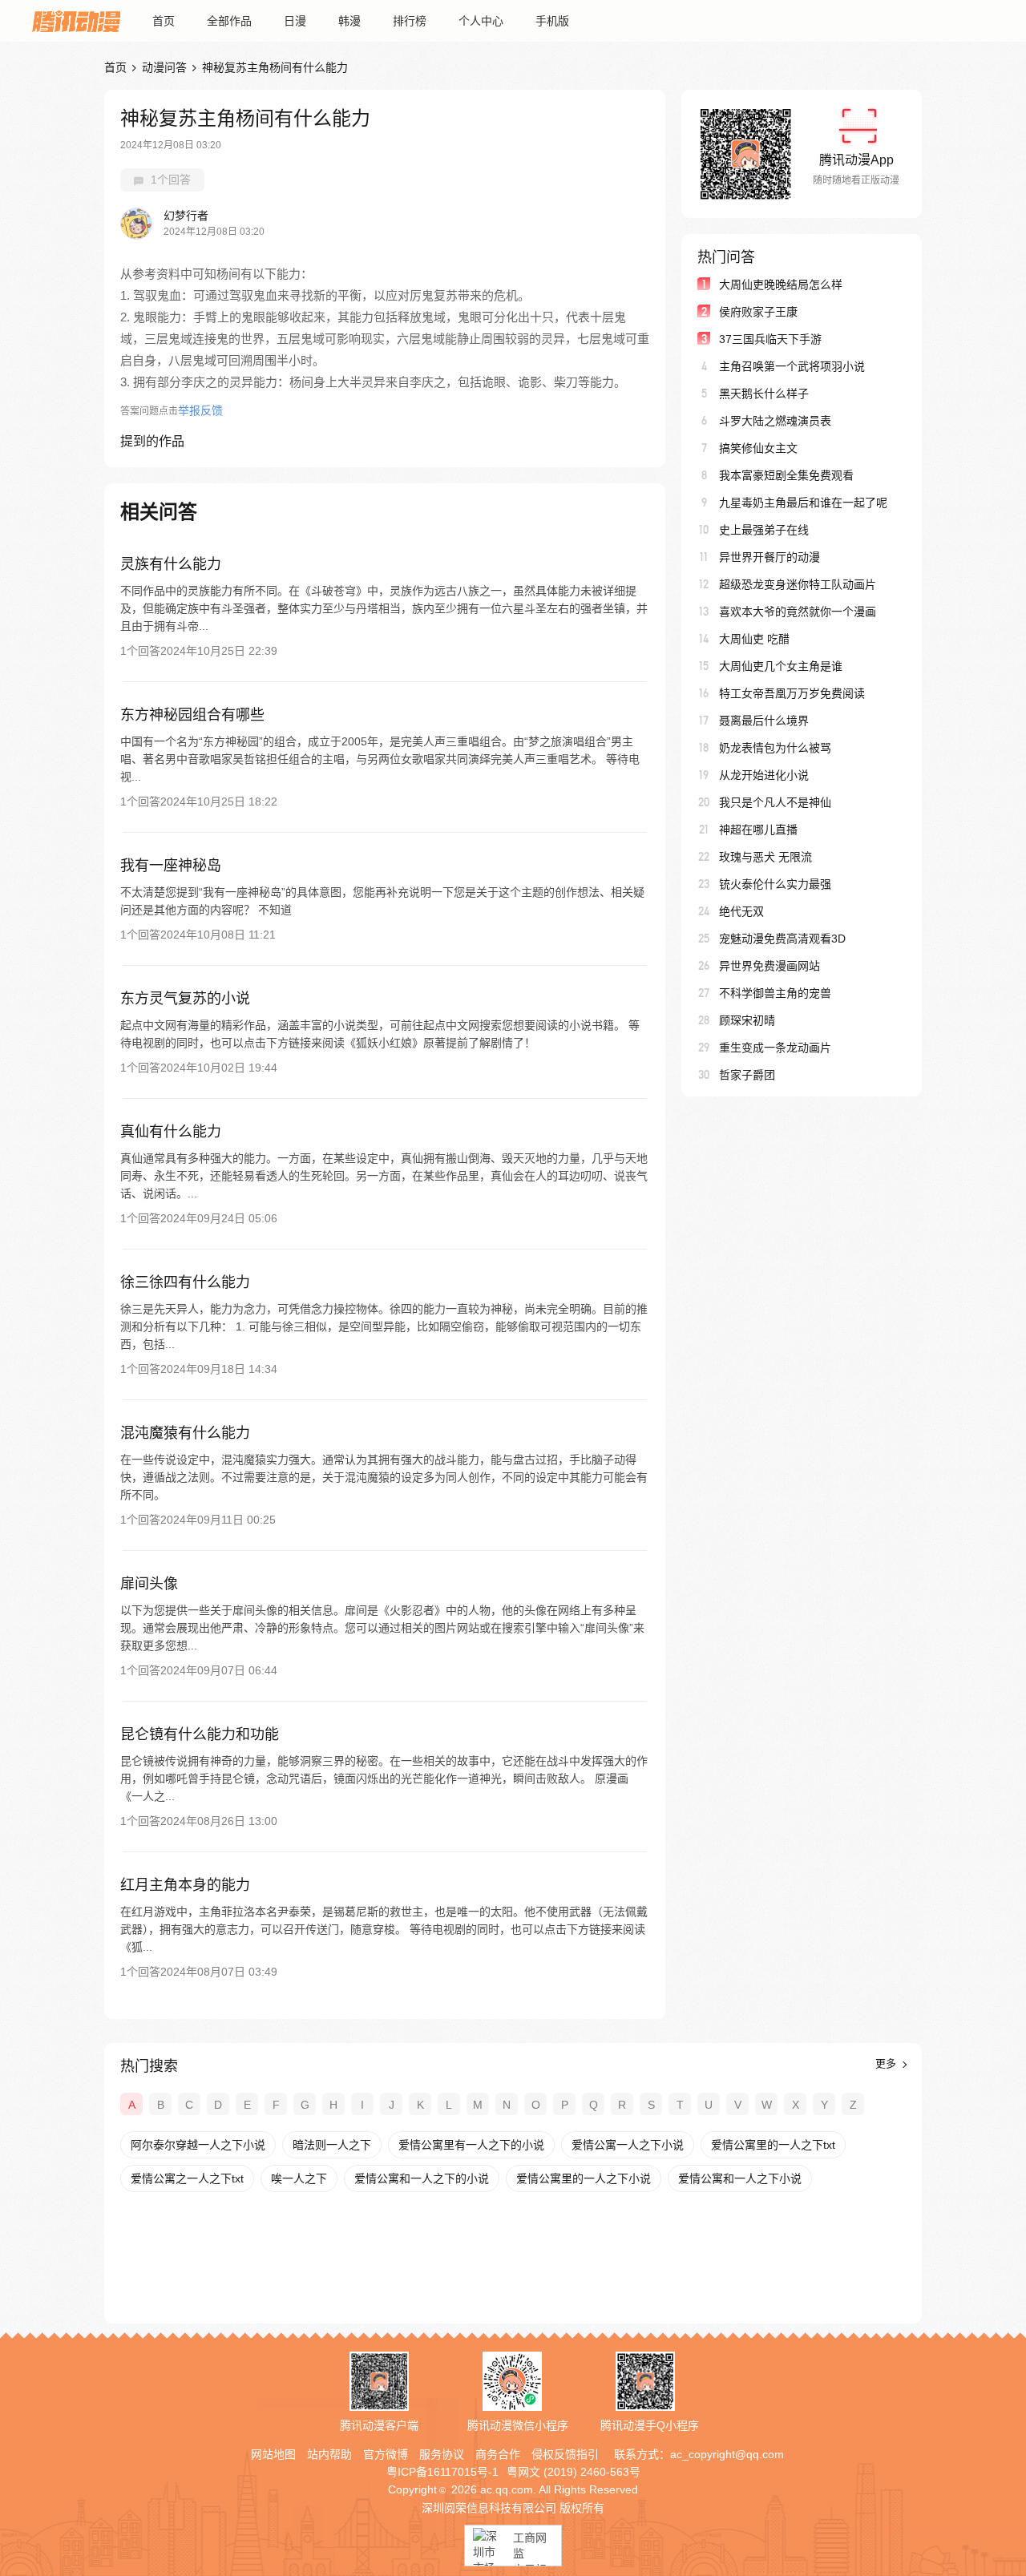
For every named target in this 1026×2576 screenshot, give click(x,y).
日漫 (295, 21)
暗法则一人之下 (332, 2145)
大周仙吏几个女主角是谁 (781, 666)
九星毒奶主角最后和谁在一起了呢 (803, 503)
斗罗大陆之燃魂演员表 (775, 421)
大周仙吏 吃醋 (754, 639)
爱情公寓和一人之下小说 (740, 2178)
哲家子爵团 (747, 1075)
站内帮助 (329, 2454)
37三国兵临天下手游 (770, 339)
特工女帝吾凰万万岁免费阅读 (792, 693)
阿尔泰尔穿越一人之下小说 (198, 2145)
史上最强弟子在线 (764, 530)
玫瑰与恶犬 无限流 (765, 857)
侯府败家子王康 (758, 312)
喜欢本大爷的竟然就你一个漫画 (798, 612)
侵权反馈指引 (565, 2454)
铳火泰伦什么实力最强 (775, 884)
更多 (887, 2063)
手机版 (552, 21)
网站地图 (273, 2454)
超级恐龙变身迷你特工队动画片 (798, 584)
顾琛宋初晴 (747, 1020)
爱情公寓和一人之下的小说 (422, 2178)
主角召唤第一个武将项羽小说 (792, 366)
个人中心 (481, 21)
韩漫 (349, 21)
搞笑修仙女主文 (758, 448)
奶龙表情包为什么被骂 (775, 748)
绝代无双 (741, 911)
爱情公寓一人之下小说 (628, 2145)
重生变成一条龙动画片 (775, 1048)
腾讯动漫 (76, 21)
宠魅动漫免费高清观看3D (782, 939)
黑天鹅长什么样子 (764, 394)
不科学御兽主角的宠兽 (775, 993)
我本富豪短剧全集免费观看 (786, 475)
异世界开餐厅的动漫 (769, 557)
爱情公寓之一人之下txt (187, 2178)
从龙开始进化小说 (764, 775)
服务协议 (442, 2454)
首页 (164, 21)
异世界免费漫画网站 (769, 966)
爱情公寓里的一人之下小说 (584, 2178)
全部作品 (229, 21)
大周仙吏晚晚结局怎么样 (781, 285)
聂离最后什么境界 (764, 721)
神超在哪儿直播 (758, 830)
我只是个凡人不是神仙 (775, 802)
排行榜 (410, 21)
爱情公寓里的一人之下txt (773, 2145)
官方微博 (386, 2454)
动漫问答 (164, 67)
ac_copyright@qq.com (727, 2454)
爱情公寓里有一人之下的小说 (471, 2145)
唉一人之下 (299, 2178)
